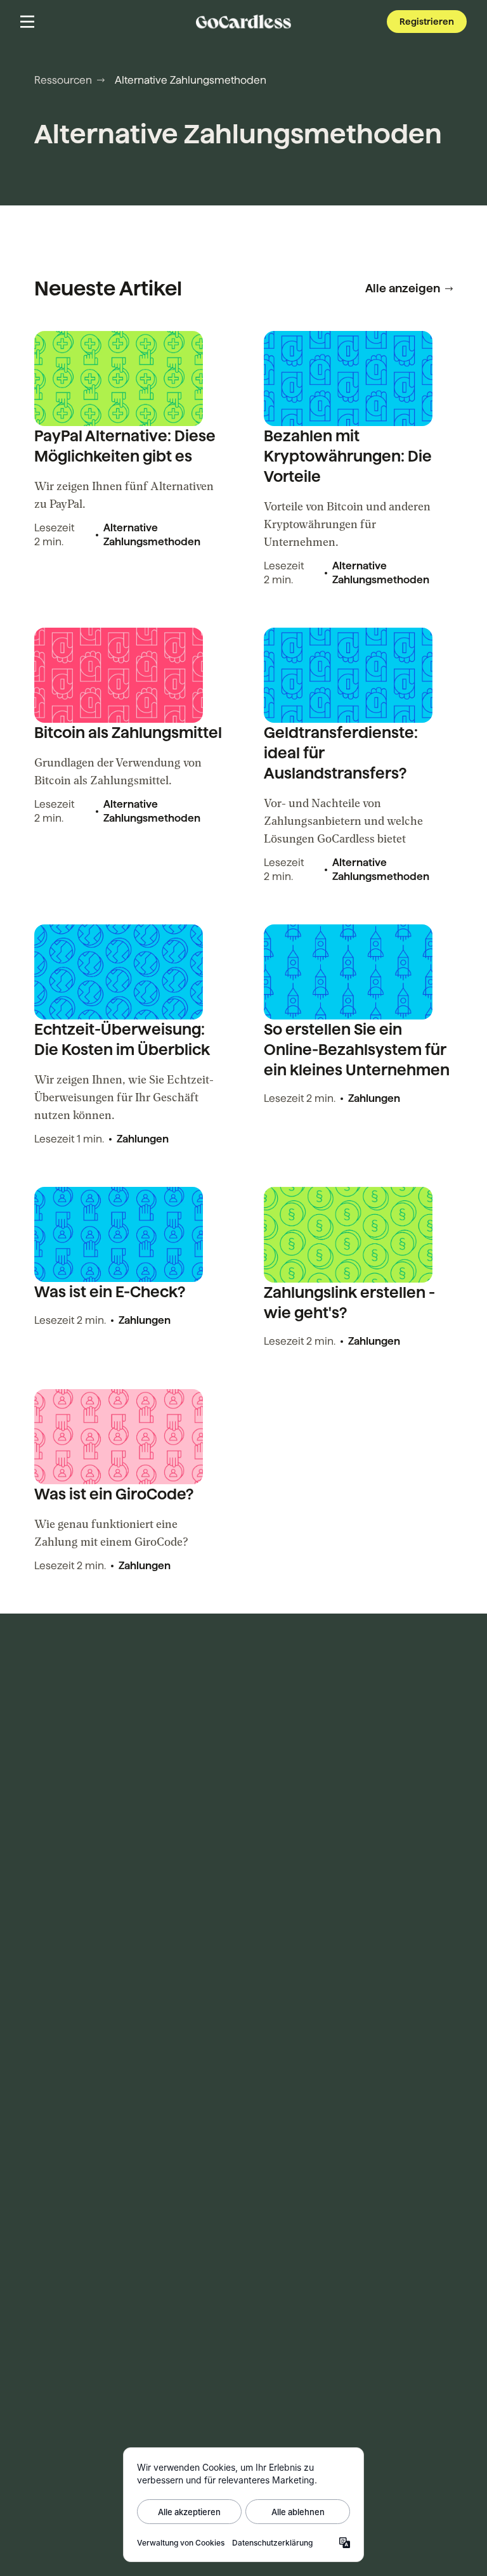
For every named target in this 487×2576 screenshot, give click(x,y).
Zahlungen (143, 1139)
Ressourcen (63, 80)
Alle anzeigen (403, 288)
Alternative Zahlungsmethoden (152, 535)
